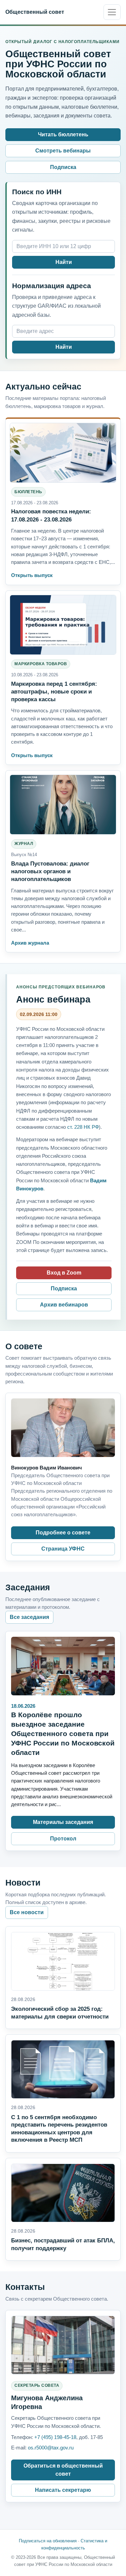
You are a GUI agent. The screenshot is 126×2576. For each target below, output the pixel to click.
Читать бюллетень (63, 134)
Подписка (63, 167)
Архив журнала (30, 943)
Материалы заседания (63, 1822)
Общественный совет (35, 12)
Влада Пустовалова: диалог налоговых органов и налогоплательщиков (50, 871)
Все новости (27, 1912)
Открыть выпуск (32, 575)
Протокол (63, 1839)
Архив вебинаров (64, 1305)
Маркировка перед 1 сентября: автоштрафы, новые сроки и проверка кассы (54, 691)
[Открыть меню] (112, 12)
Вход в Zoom (64, 1273)
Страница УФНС (63, 1549)
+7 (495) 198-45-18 (55, 2437)
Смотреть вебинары (63, 151)
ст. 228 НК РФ (83, 1127)
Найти (64, 262)
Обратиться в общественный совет (63, 2470)
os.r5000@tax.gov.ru (51, 2448)
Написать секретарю (63, 2490)
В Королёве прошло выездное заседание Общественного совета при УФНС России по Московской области (63, 1734)
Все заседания (29, 1617)
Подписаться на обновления (48, 2541)
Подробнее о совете (63, 1533)
